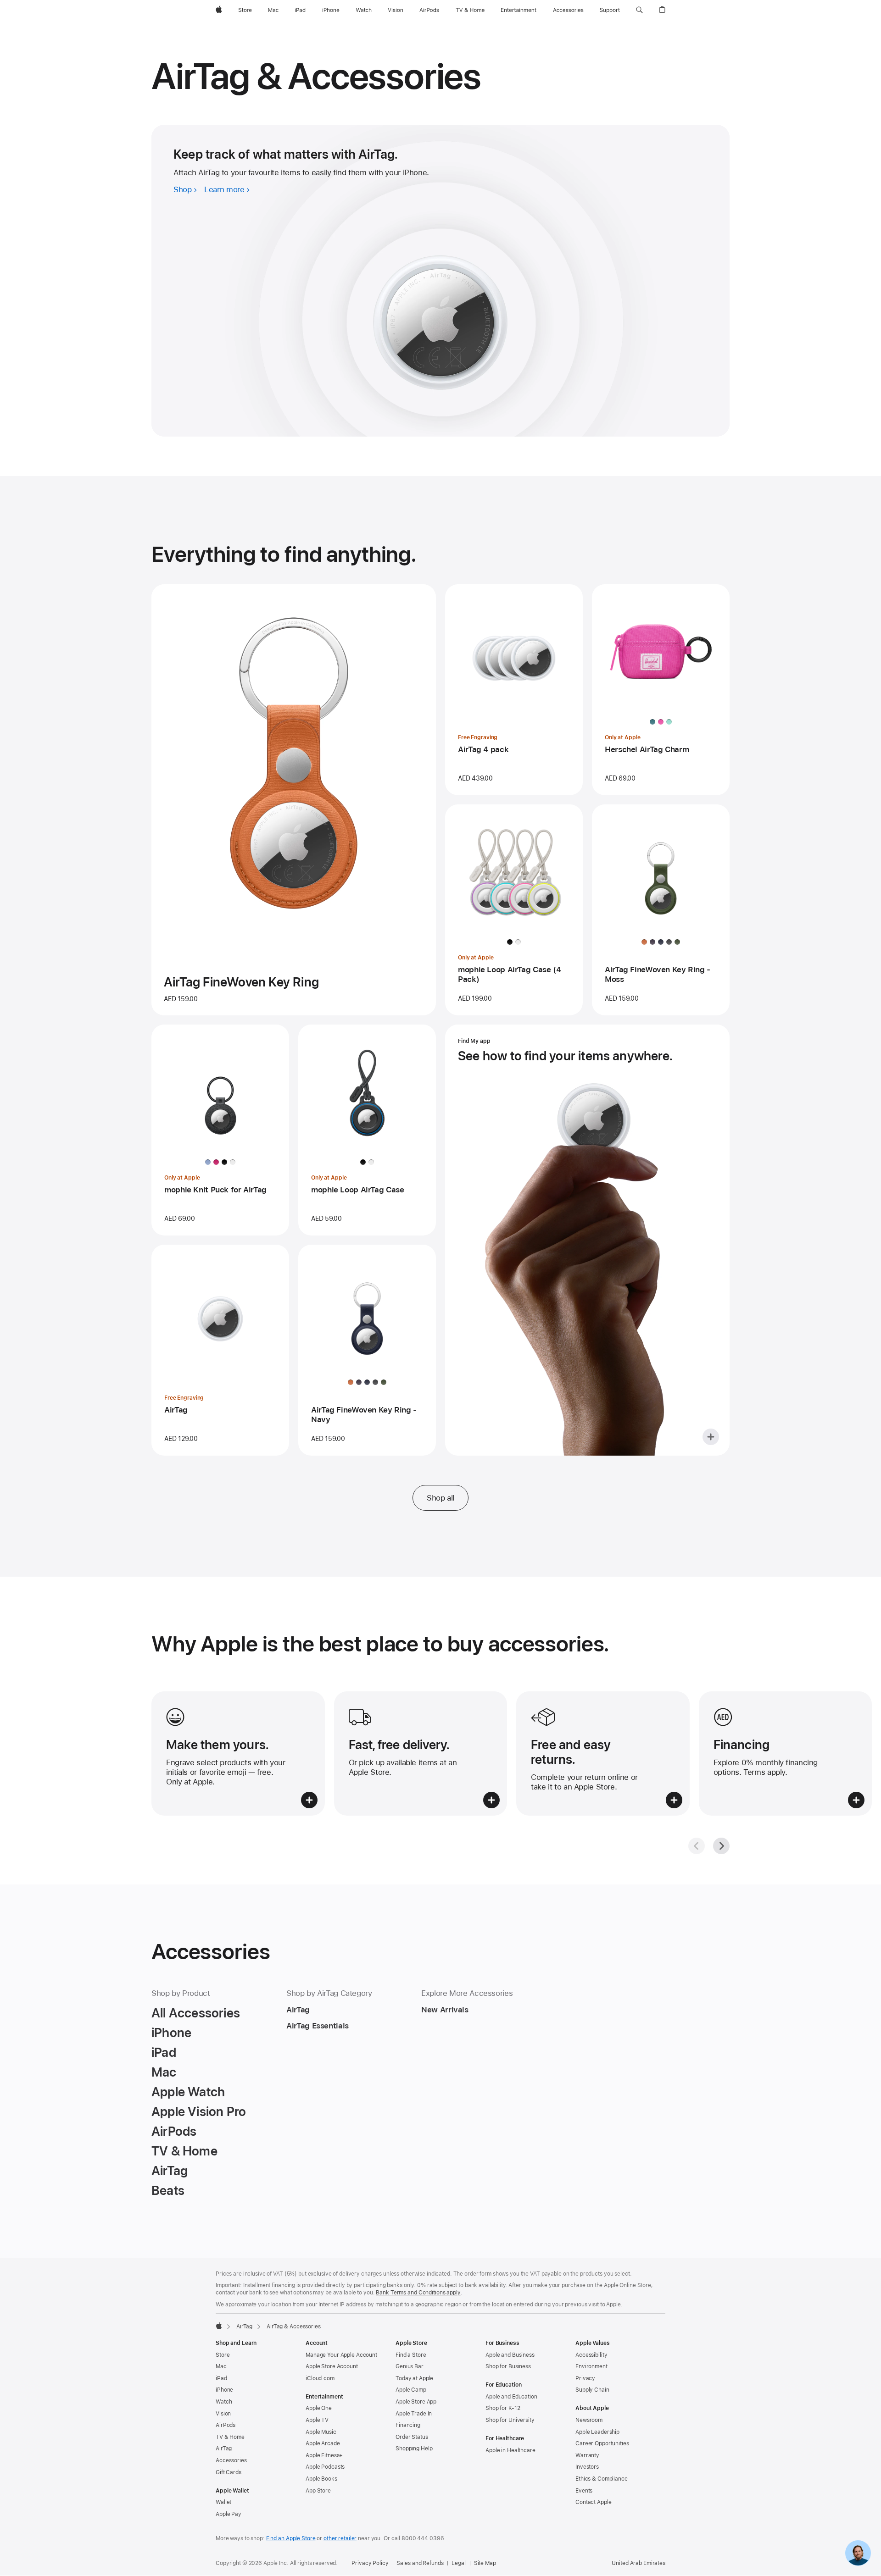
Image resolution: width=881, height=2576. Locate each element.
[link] (858, 2553)
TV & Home (230, 2437)
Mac (221, 2366)
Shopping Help (414, 2449)
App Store (318, 2491)
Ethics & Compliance (602, 2479)
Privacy (585, 2378)
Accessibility (591, 2355)
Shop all (440, 1498)
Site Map (485, 2563)
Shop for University (510, 2420)
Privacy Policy (370, 2563)
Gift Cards (229, 2472)
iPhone (224, 2390)
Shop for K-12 (503, 2408)
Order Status (412, 2437)
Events (584, 2491)
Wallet (223, 2502)
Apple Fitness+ (324, 2455)
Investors (587, 2467)
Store (223, 2355)
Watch (224, 2402)
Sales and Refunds (420, 2563)
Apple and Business (510, 2355)
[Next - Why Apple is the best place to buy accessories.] (721, 1846)
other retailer (340, 2538)
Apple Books (321, 2479)
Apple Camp (411, 2390)
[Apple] (219, 2326)
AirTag (244, 2327)
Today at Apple (414, 2378)
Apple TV (317, 2420)
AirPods (226, 2425)
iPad (221, 2378)
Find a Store (411, 2355)
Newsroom (589, 2420)
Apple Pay (229, 2514)
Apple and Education (511, 2397)
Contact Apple (593, 2502)
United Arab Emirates (638, 2563)
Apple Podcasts (325, 2467)
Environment (591, 2366)
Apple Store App (416, 2402)
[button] (639, 10)
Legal (458, 2563)
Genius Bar (410, 2366)
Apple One (319, 2408)
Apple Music (321, 2432)
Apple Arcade (323, 2443)
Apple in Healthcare (510, 2450)
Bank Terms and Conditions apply (418, 2293)
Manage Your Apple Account (341, 2355)
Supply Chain (592, 2390)
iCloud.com (320, 2378)
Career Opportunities (602, 2443)
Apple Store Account (332, 2366)
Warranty (587, 2455)
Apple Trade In (414, 2414)
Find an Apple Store (291, 2538)
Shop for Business (508, 2366)
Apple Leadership (597, 2432)
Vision (223, 2414)
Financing (408, 2425)
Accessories (231, 2460)
